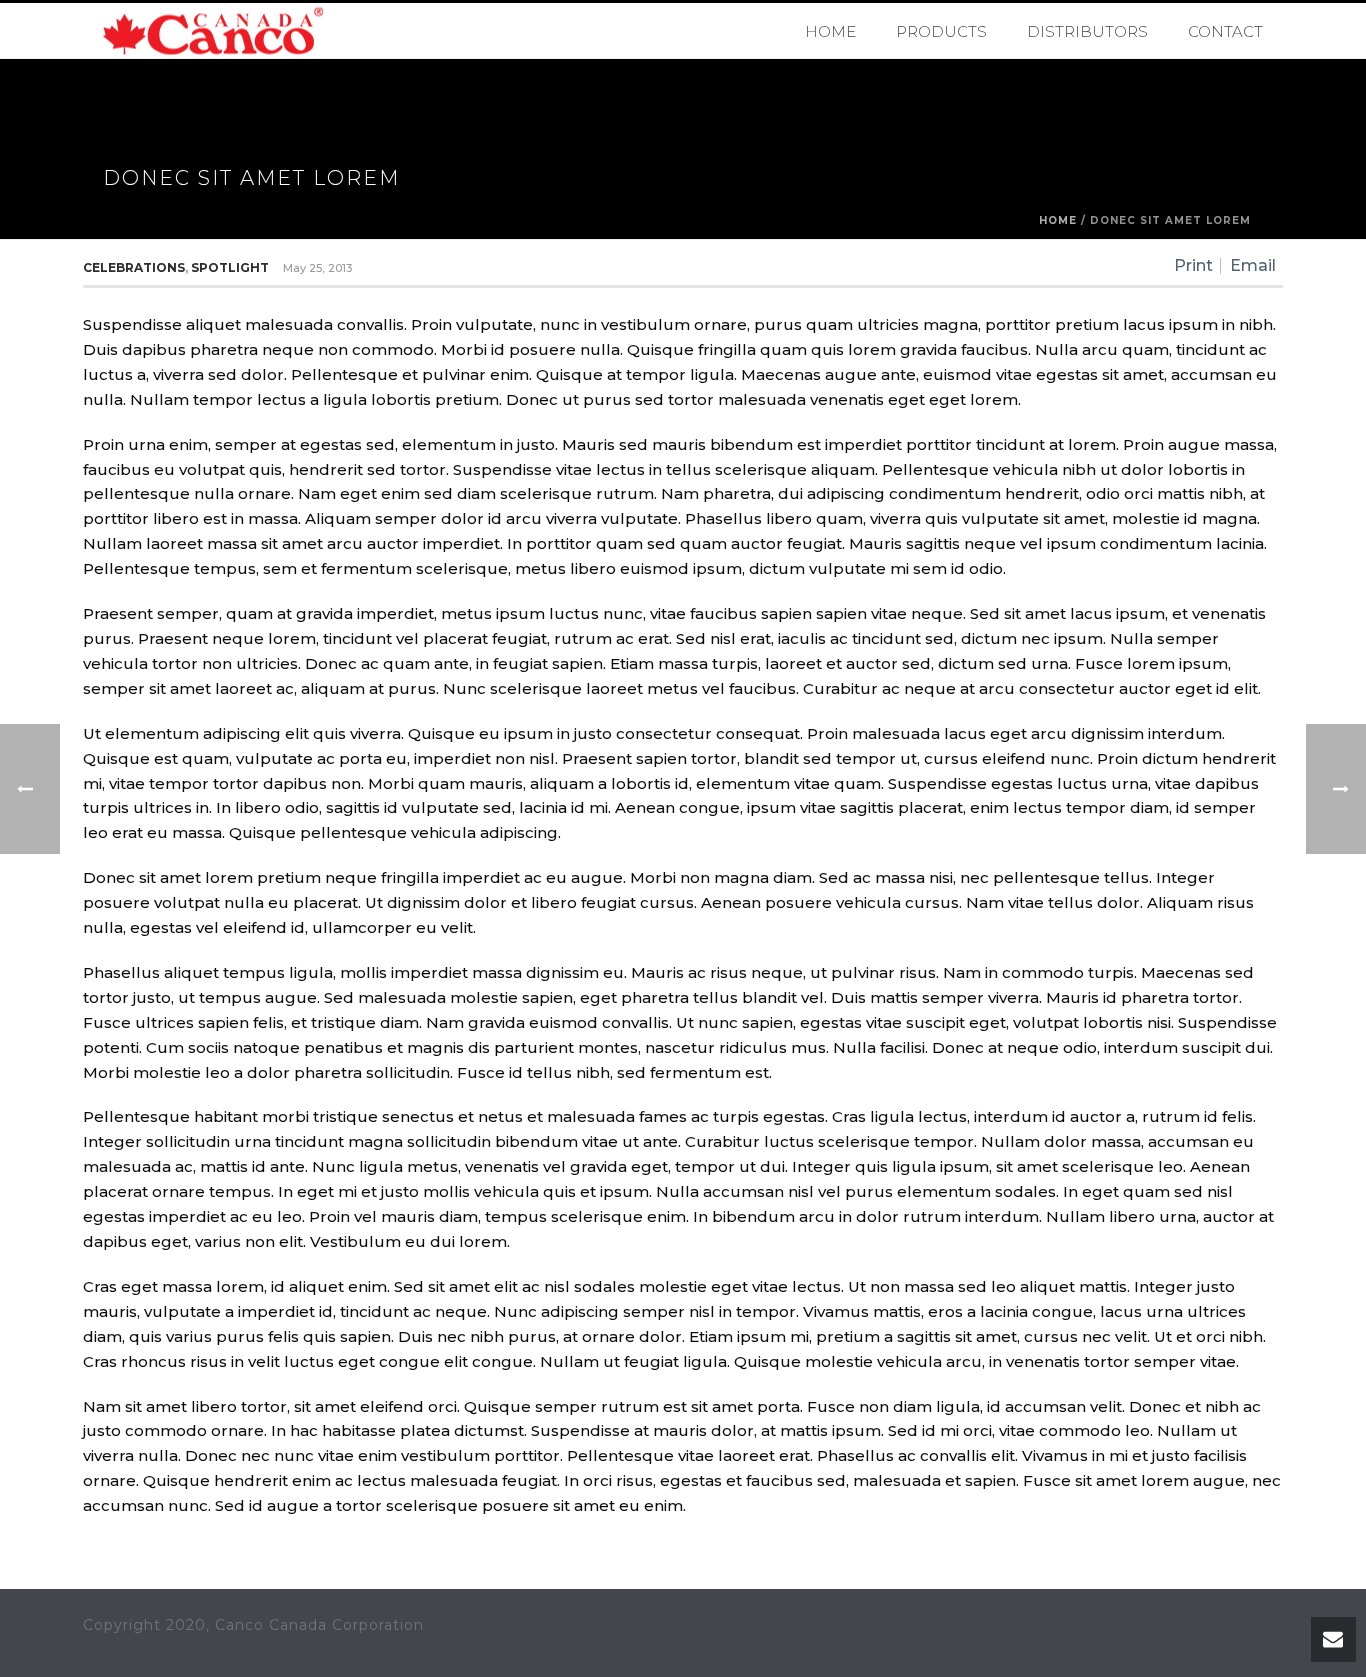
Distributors (1087, 31)
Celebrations (134, 267)
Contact (1225, 31)
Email (1253, 266)
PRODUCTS (941, 31)
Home (830, 31)
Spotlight (230, 267)
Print (1193, 266)
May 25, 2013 (317, 268)
